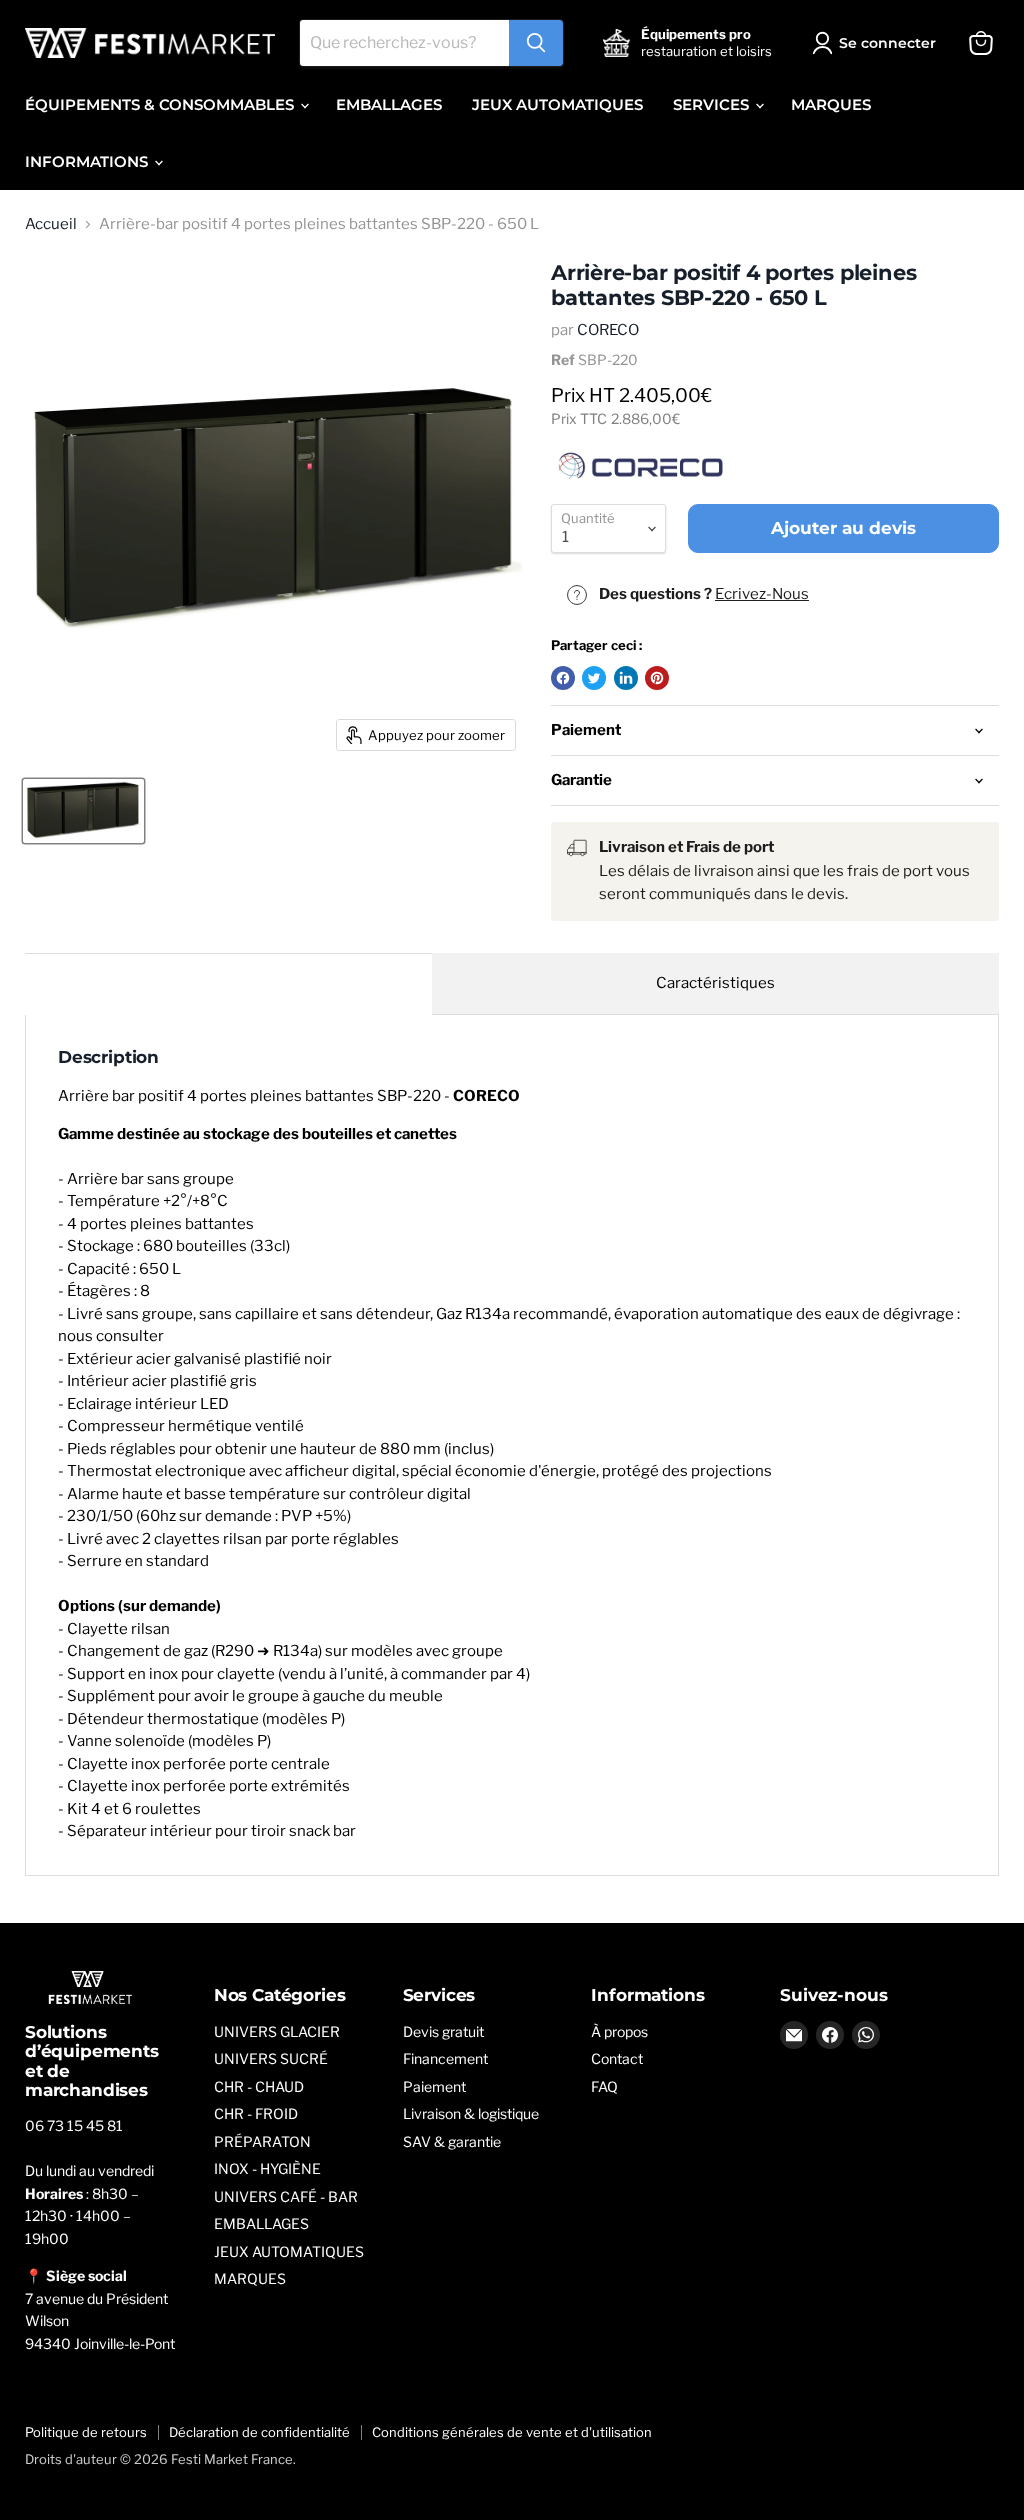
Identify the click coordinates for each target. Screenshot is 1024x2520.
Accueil (51, 224)
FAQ (604, 2086)
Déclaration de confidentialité (259, 2432)
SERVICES (713, 104)
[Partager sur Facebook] (563, 678)
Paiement (434, 2086)
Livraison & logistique (471, 2113)
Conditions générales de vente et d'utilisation (512, 2432)
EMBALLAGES (389, 104)
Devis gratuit (443, 2031)
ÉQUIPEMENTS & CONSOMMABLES (161, 104)
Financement (445, 2058)
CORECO (608, 330)
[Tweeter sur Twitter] (594, 678)
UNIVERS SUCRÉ (271, 2058)
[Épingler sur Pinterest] (657, 678)
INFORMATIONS (88, 161)
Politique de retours (86, 2432)
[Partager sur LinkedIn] (626, 678)
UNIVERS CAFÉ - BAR (286, 2196)
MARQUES (831, 104)
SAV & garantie (452, 2141)
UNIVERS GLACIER (277, 2031)
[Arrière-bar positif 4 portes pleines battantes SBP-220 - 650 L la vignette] (83, 811)
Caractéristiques (715, 983)
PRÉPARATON (262, 2141)
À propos (619, 2031)
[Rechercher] (536, 43)
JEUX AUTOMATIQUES (557, 104)
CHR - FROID (256, 2113)
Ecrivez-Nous (762, 594)
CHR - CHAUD (259, 2086)
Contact (617, 2058)
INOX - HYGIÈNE (267, 2168)
